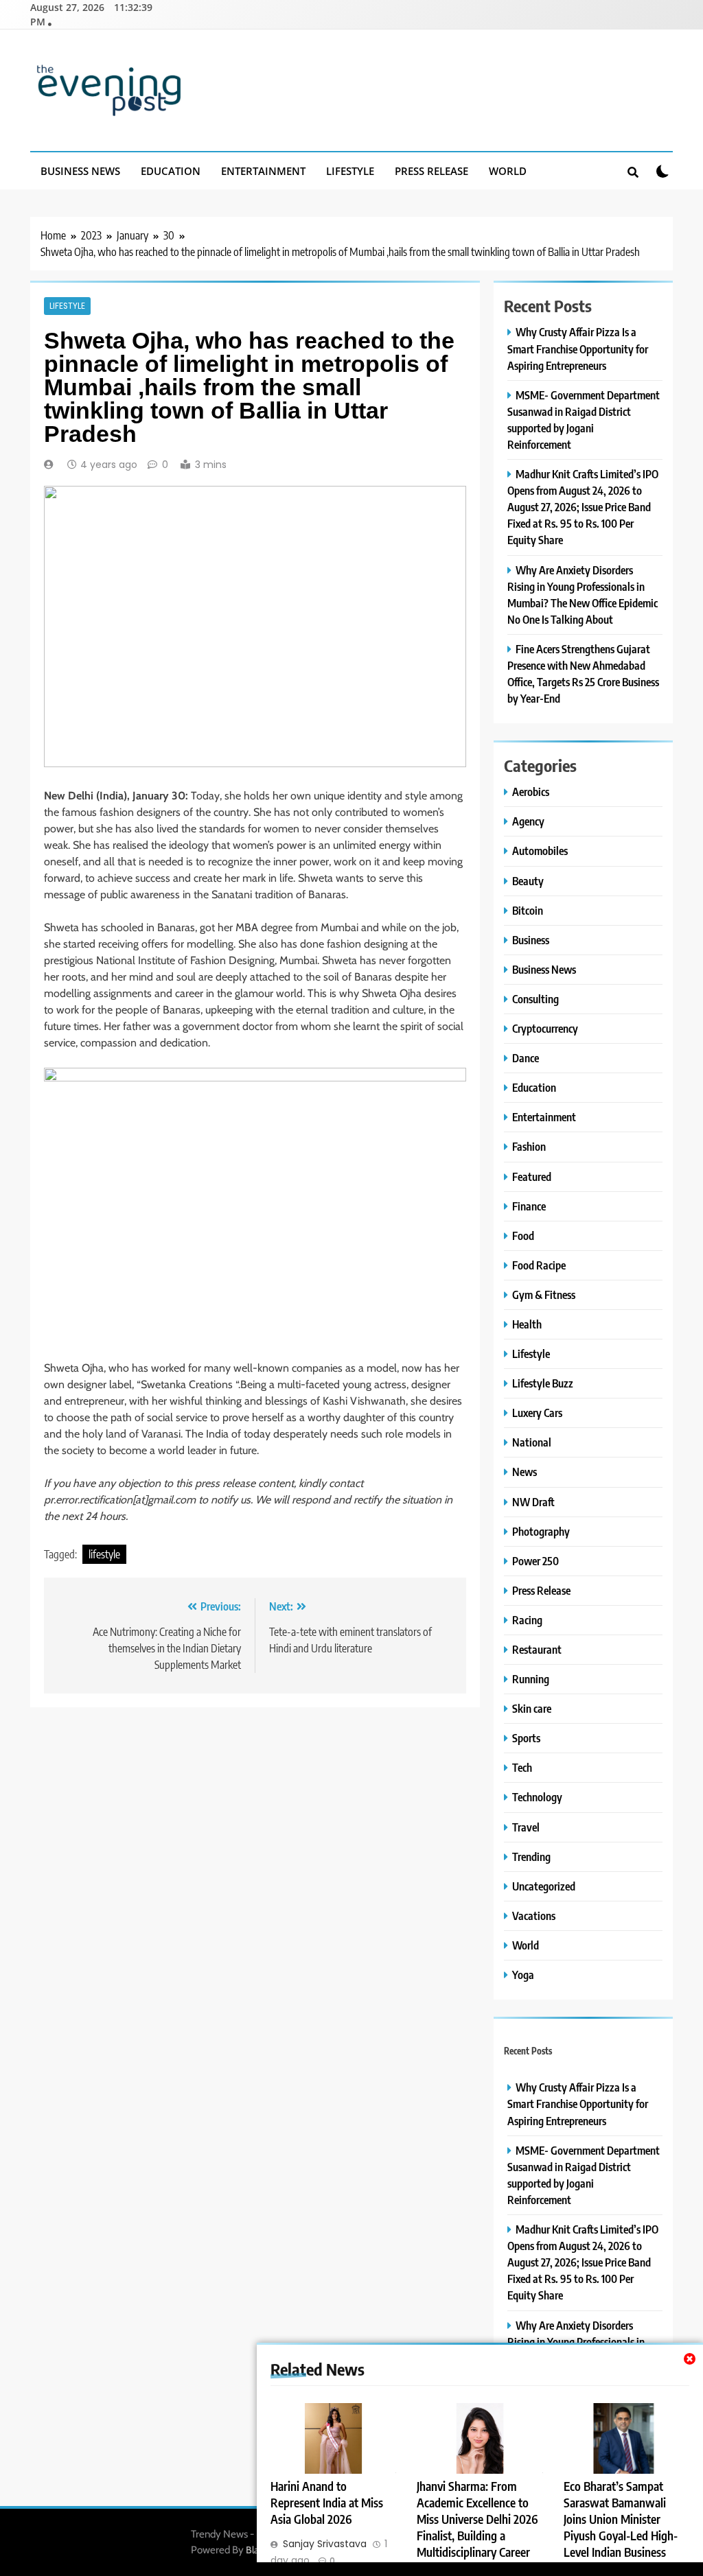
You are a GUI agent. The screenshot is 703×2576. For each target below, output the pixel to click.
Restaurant (537, 1649)
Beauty (528, 881)
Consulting (535, 999)
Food (523, 1236)
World (508, 171)
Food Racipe (539, 1265)
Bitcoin (528, 910)
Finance (529, 1206)
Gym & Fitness (544, 1295)
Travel (526, 1827)
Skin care (532, 1708)
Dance (526, 1058)
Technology (537, 1797)
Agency (528, 821)
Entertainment (263, 171)
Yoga (523, 1975)
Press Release (431, 171)
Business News (80, 171)
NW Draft (533, 1502)
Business (531, 940)
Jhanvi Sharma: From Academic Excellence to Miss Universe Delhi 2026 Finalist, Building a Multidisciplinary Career (477, 2519)
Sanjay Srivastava (325, 2544)
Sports (526, 1738)
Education (171, 171)
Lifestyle (350, 171)
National (532, 1442)
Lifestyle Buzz (543, 1383)
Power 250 (535, 1561)
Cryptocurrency (545, 1028)
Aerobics (531, 792)
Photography (541, 1531)
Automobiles (540, 851)
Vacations (534, 1916)
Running (531, 1679)
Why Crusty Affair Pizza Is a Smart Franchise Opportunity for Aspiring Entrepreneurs (578, 348)
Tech (522, 1767)
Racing (527, 1620)
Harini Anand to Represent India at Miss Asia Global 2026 (327, 2503)
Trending (531, 1857)
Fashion (529, 1146)
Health (527, 1324)
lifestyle (104, 1554)
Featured (532, 1176)
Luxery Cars (537, 1413)
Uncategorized (544, 1886)
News (525, 1472)
